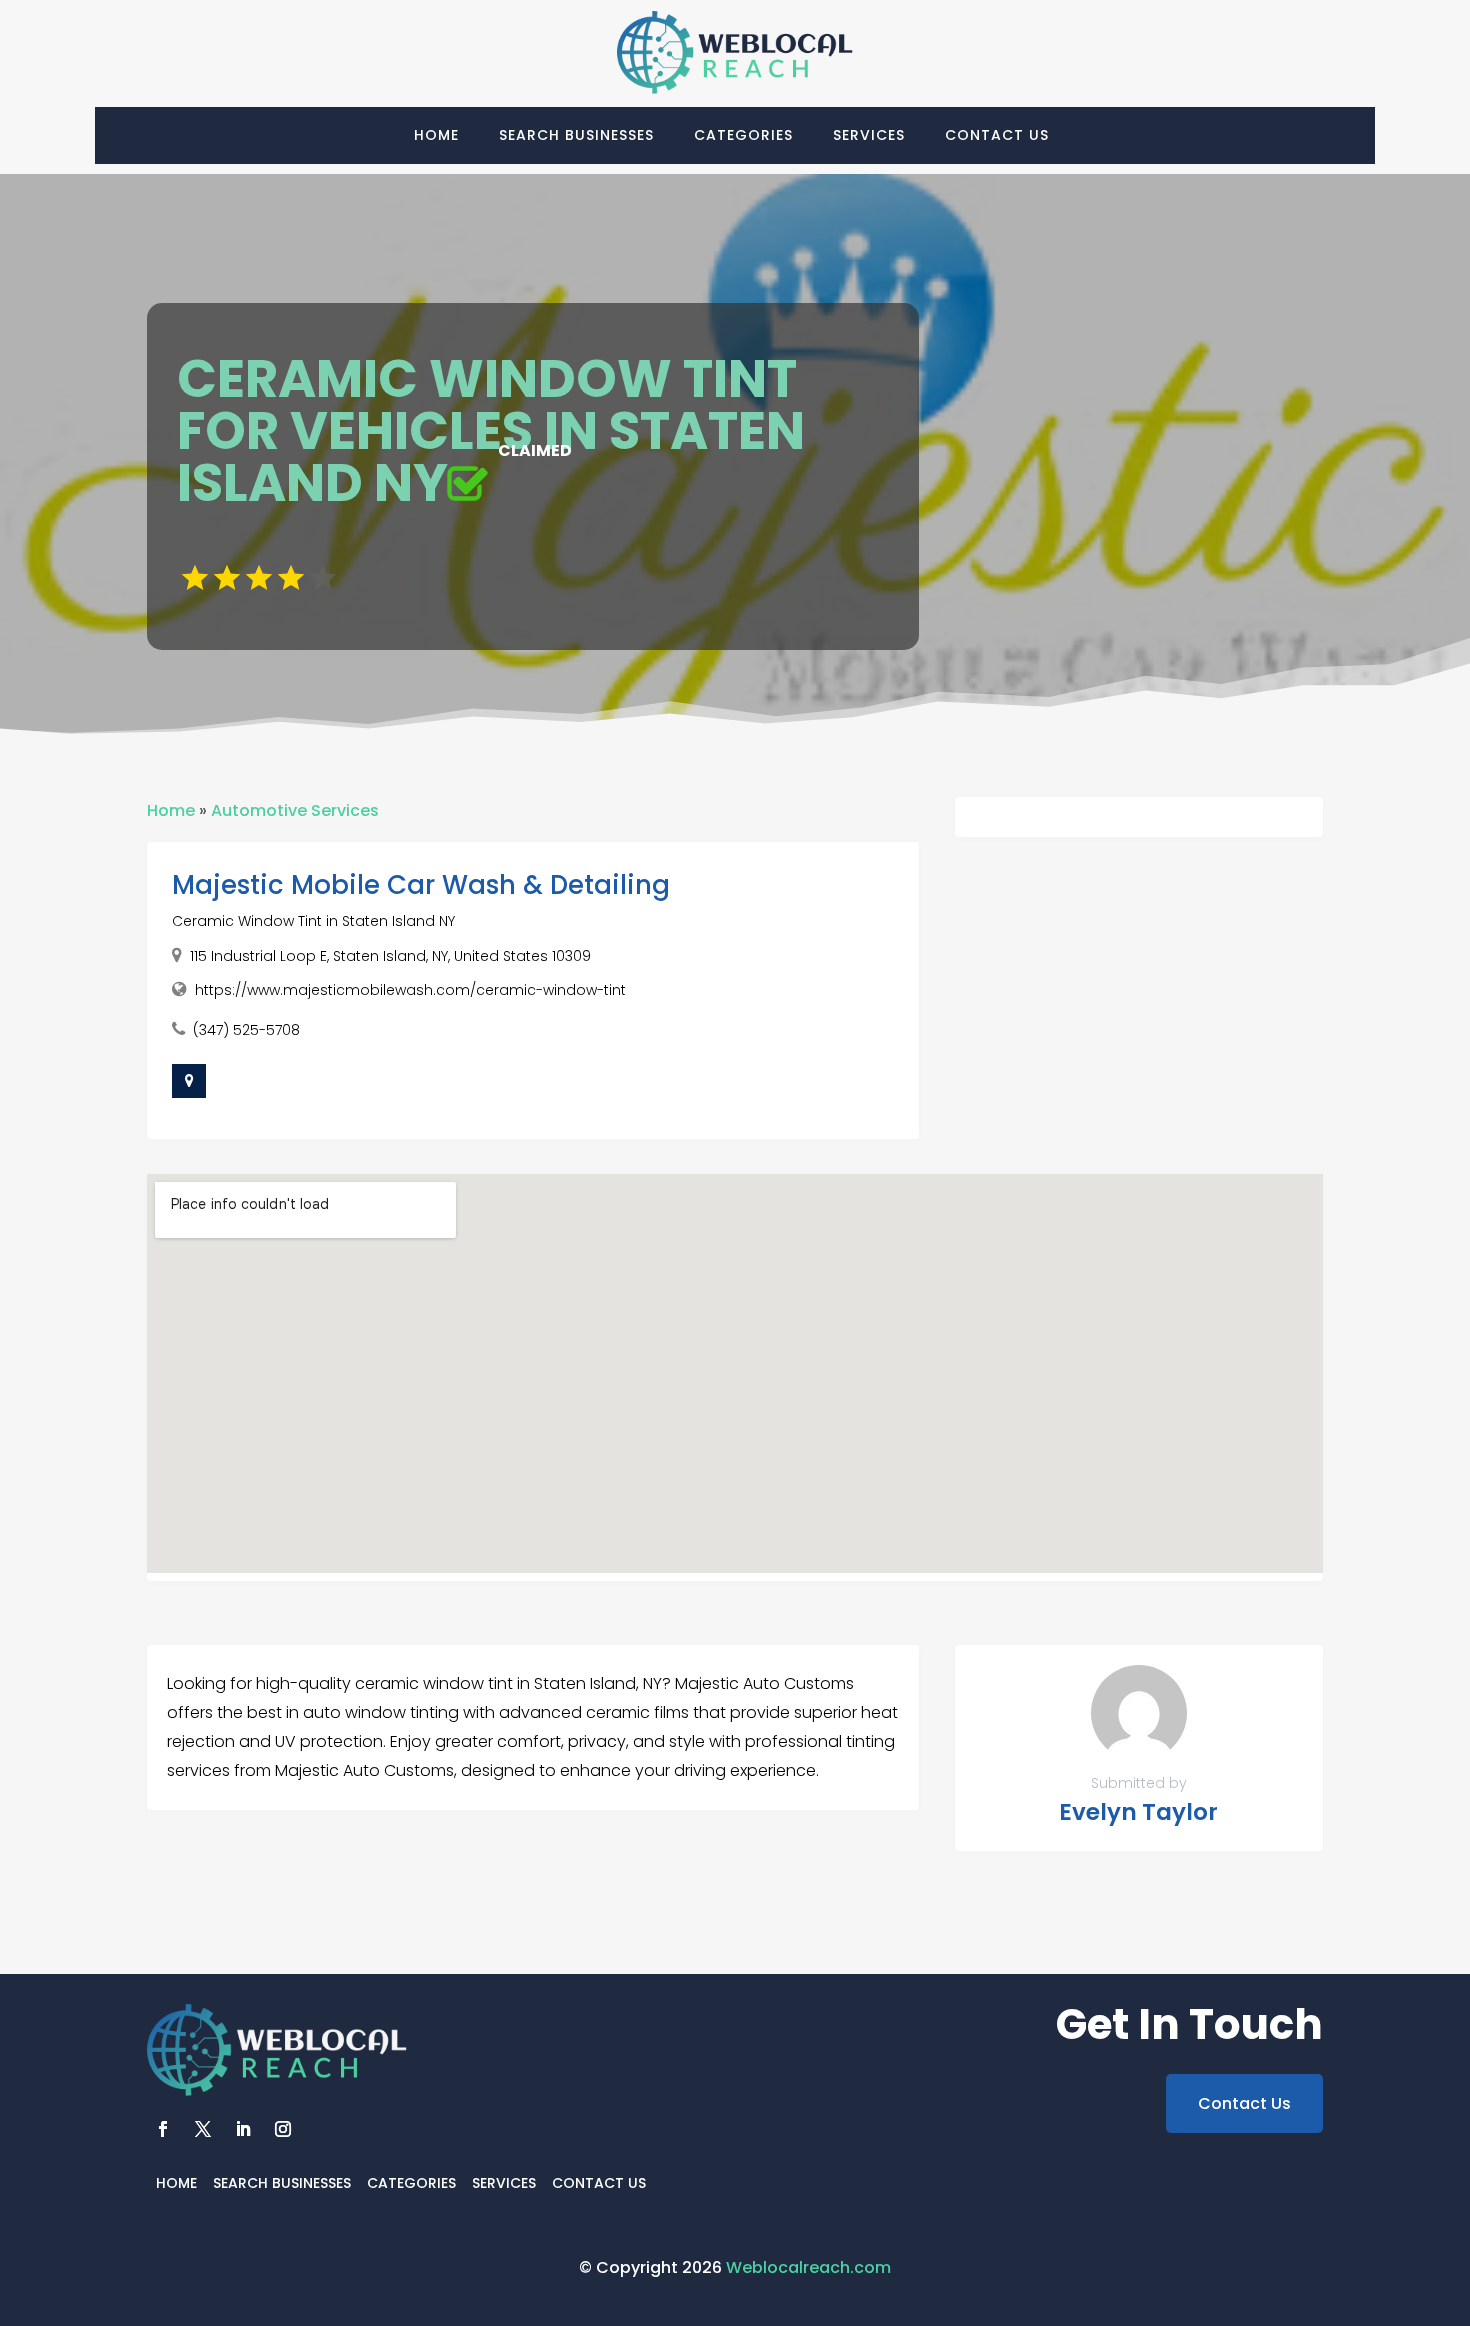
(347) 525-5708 (246, 1030)
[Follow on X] (203, 2129)
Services (869, 135)
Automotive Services (295, 810)
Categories (743, 135)
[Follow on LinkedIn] (243, 2129)
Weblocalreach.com (808, 2267)
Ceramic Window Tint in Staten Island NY (313, 921)
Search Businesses (576, 135)
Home (436, 135)
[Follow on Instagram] (283, 2129)
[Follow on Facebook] (163, 2129)
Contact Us (997, 135)
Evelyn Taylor (1138, 1812)
